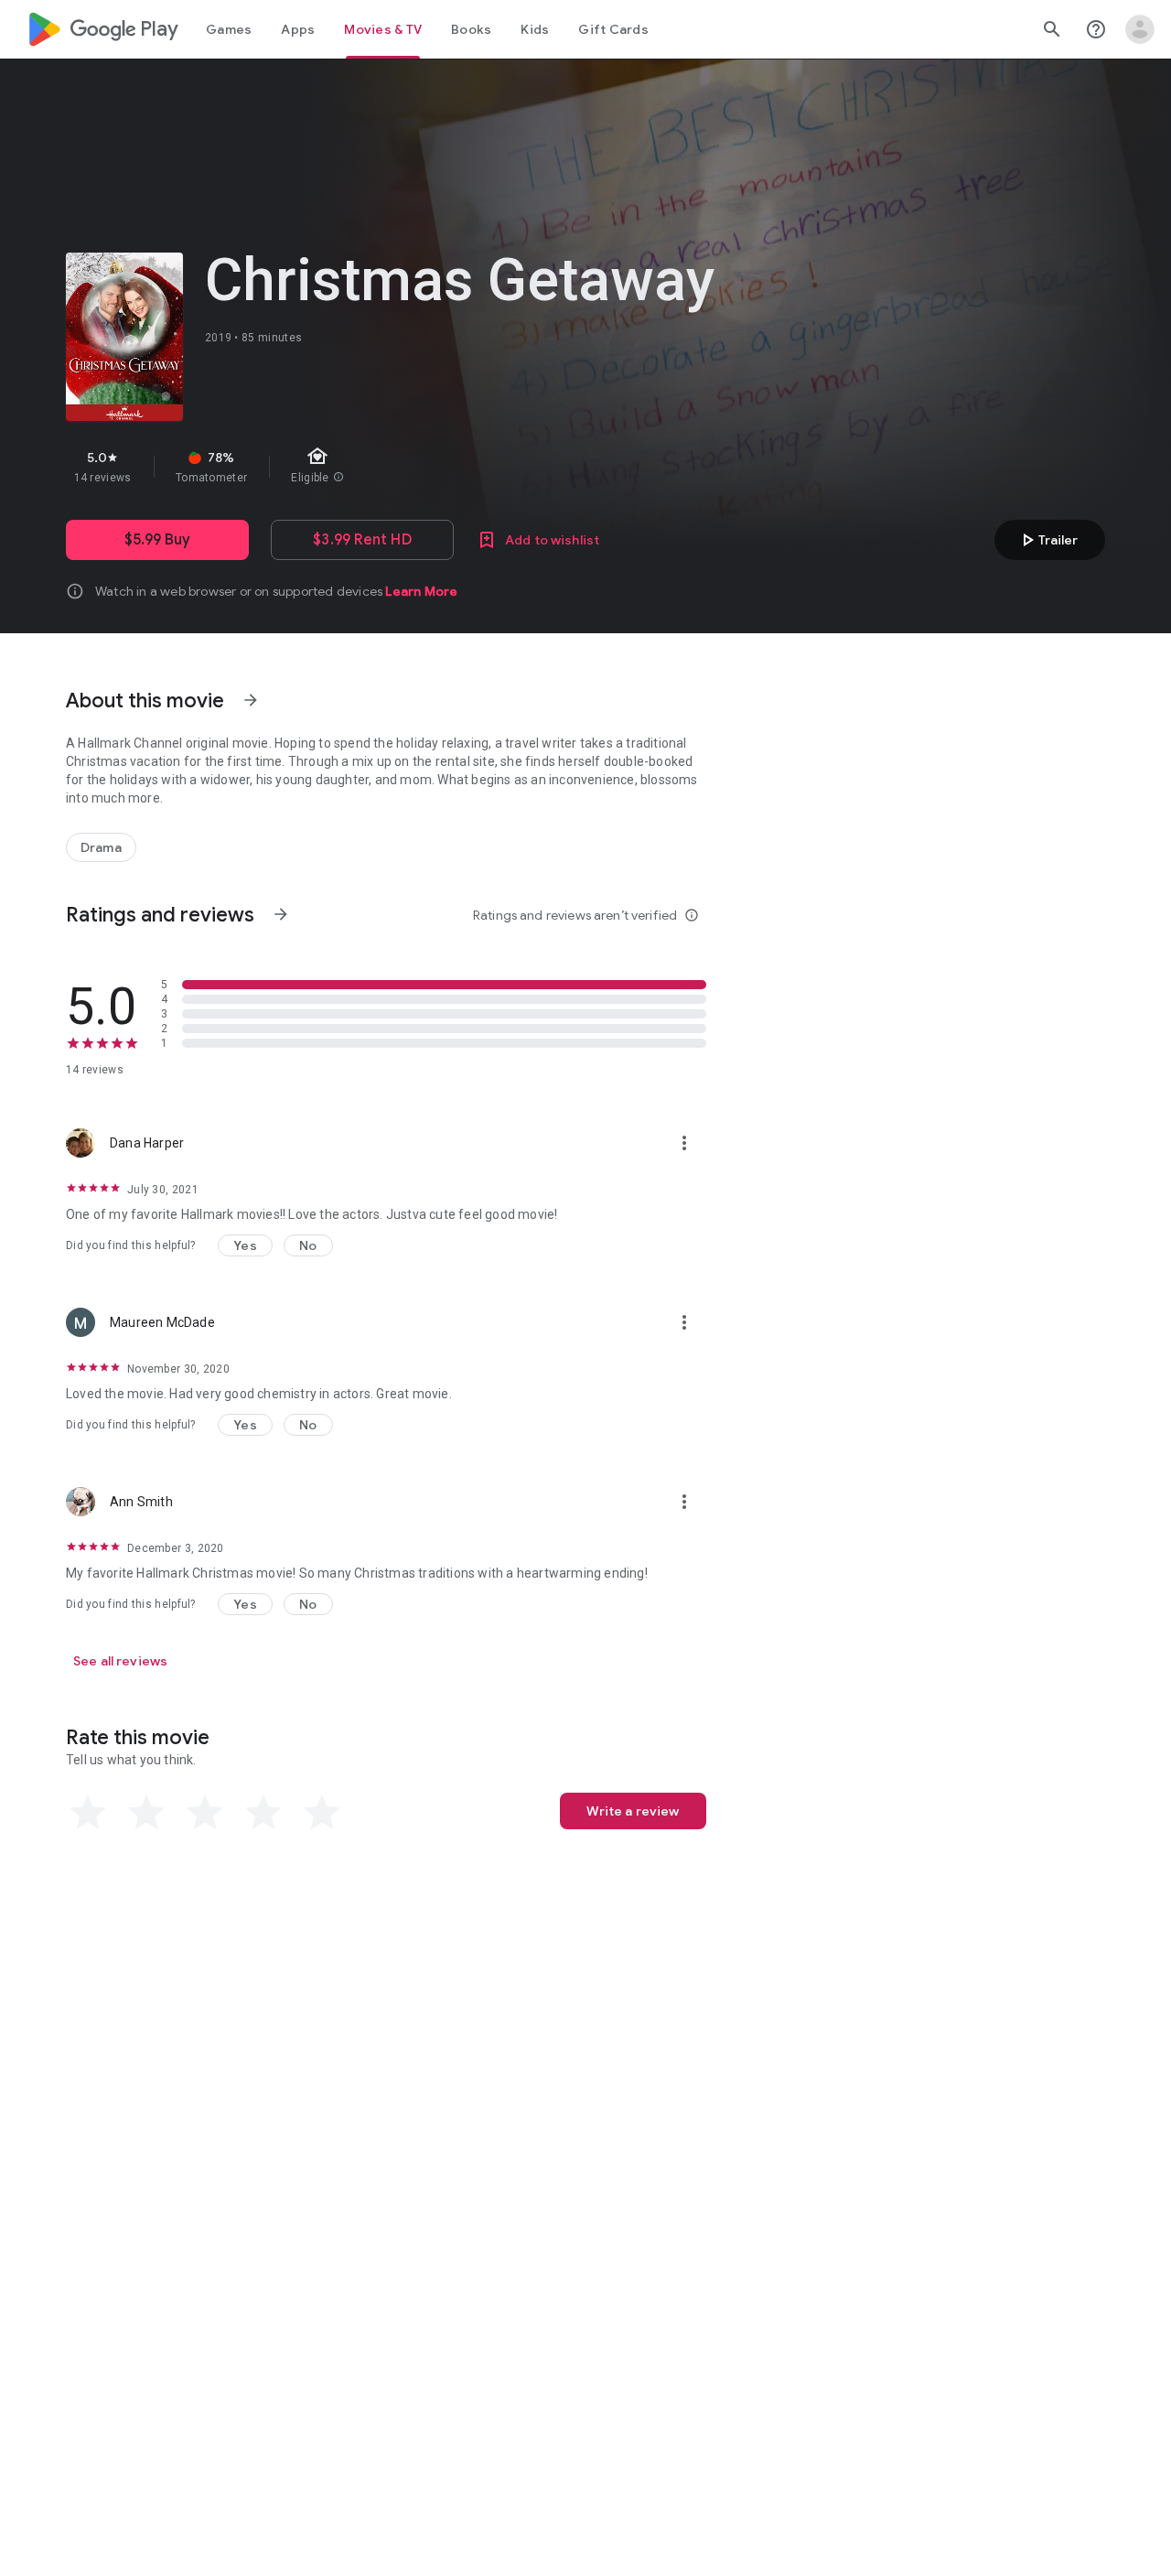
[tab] (229, 29)
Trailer (1047, 540)
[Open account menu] (1140, 29)
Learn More (421, 591)
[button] (245, 1245)
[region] (392, 467)
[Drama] (101, 847)
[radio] (88, 1813)
